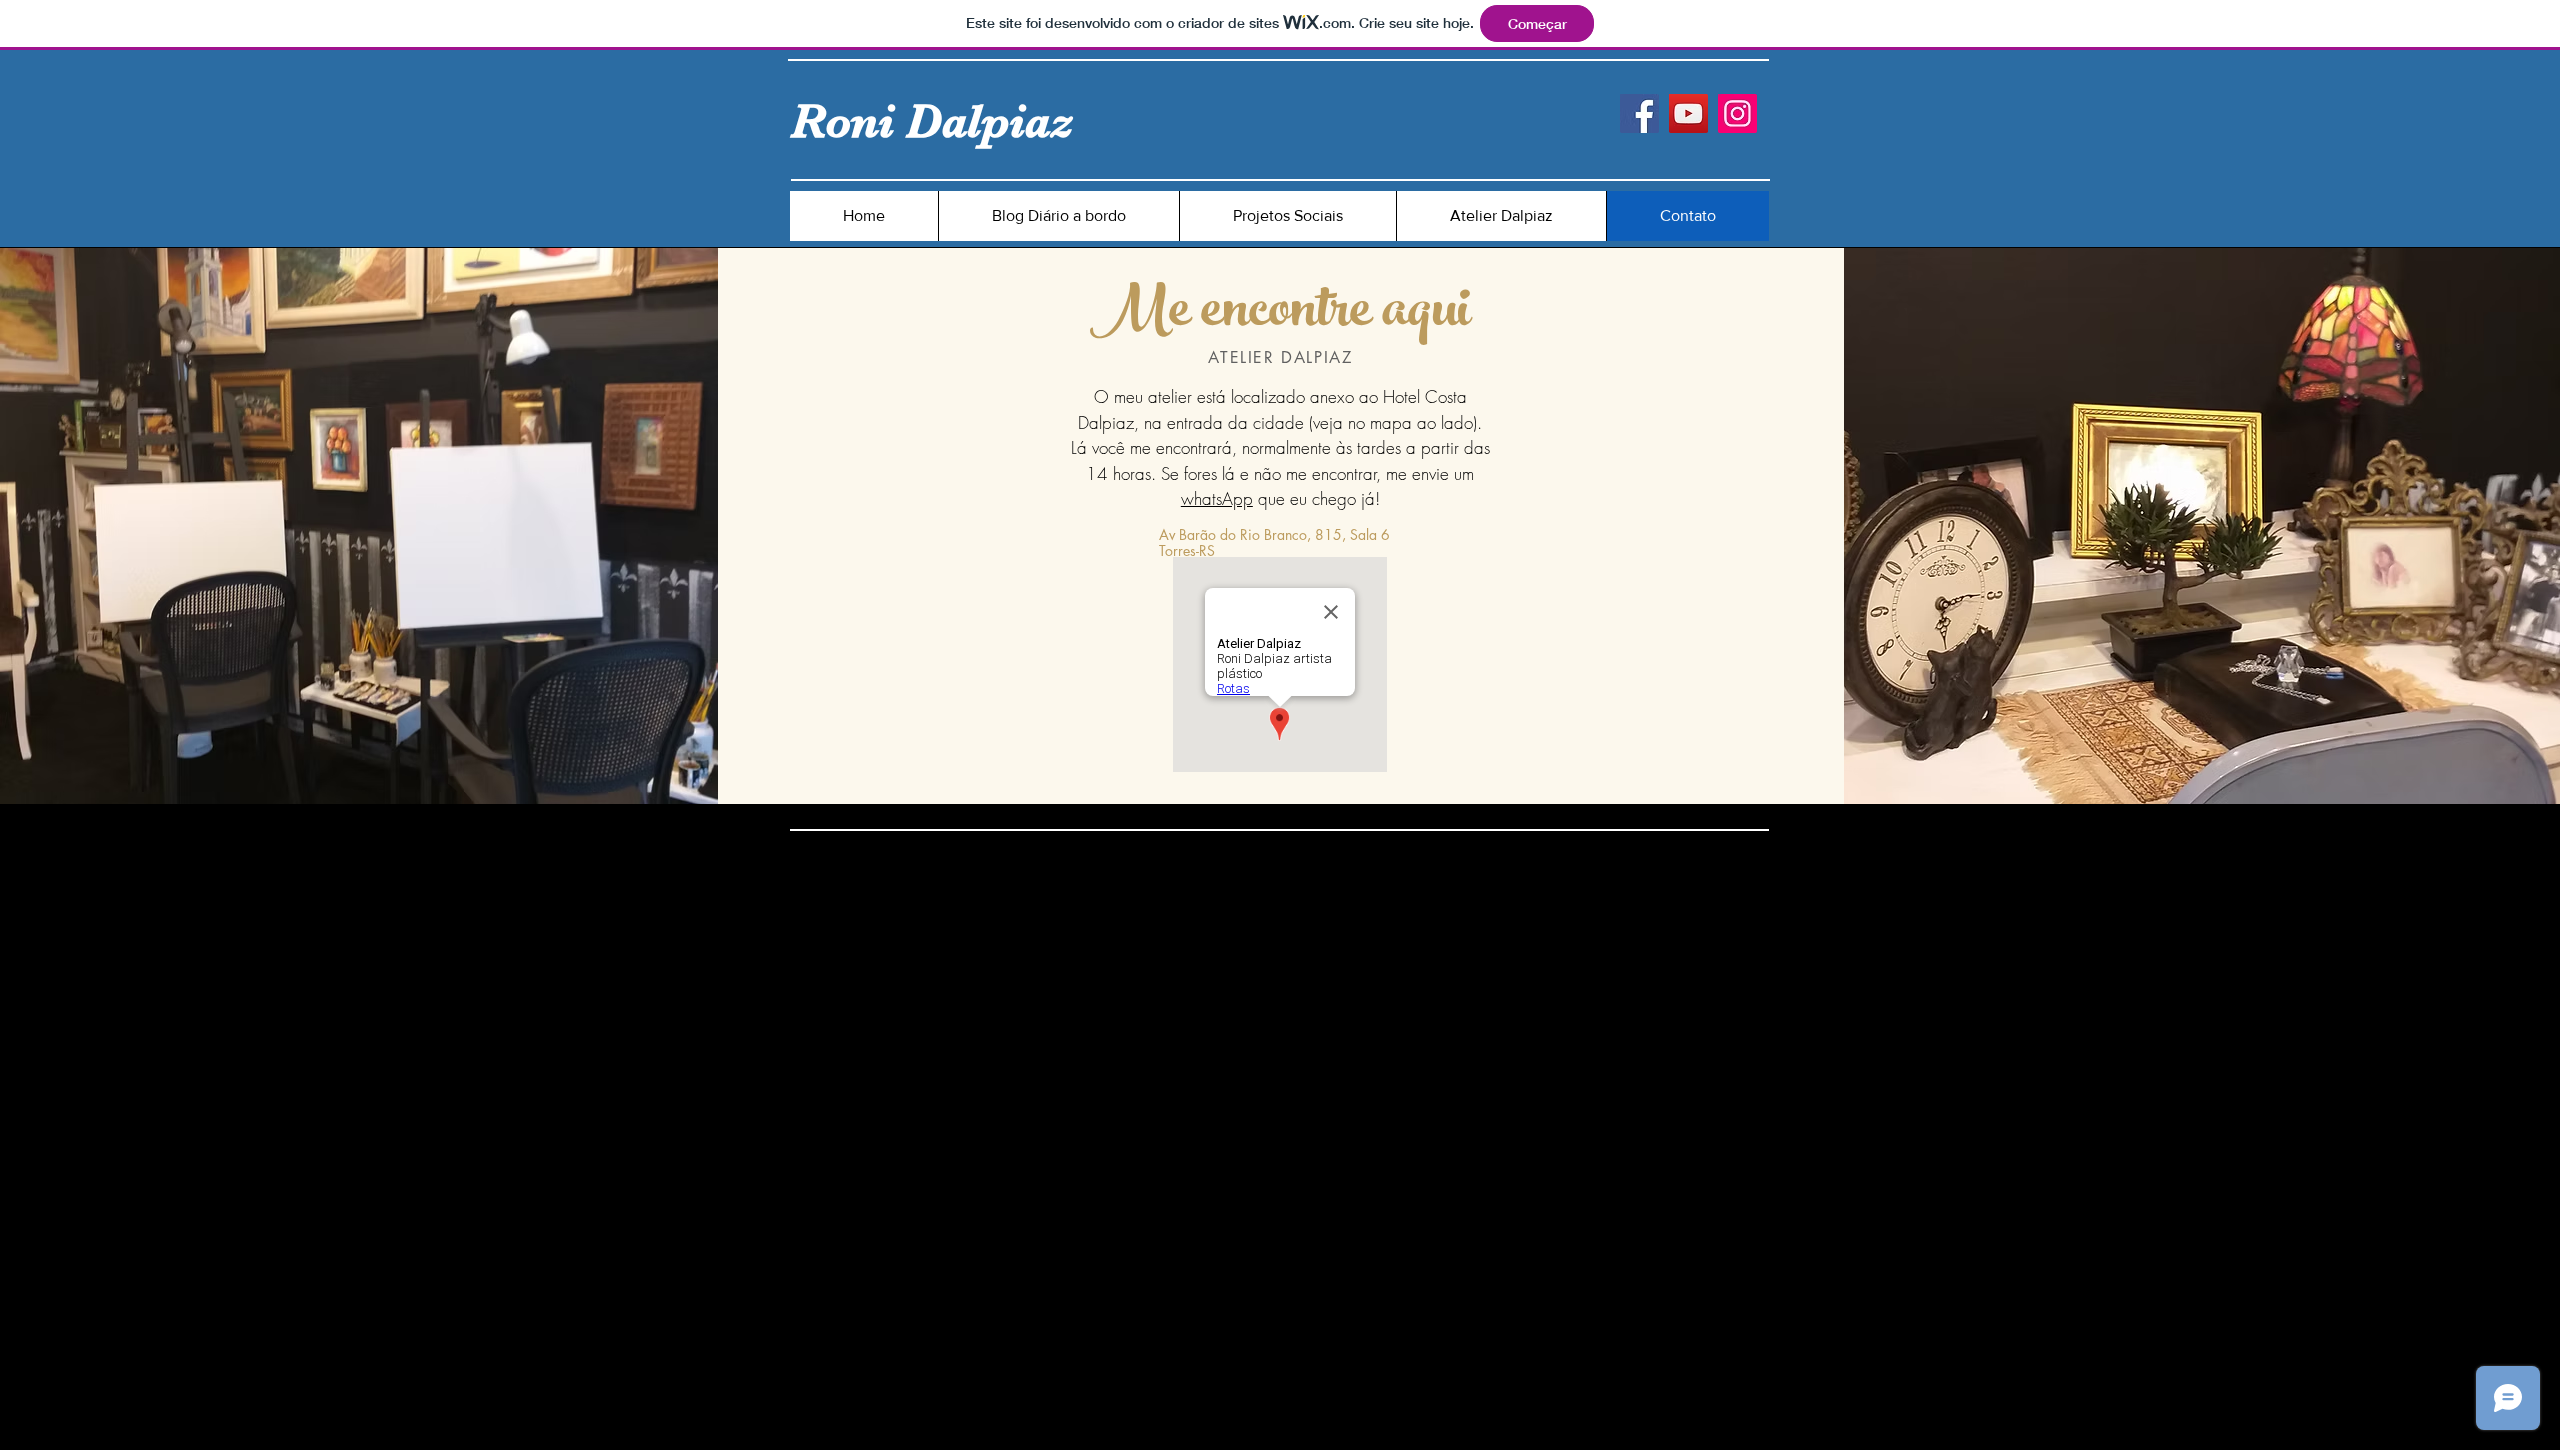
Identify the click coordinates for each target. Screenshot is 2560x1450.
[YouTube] (1688, 113)
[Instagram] (1737, 113)
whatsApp (1217, 498)
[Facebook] (1639, 113)
